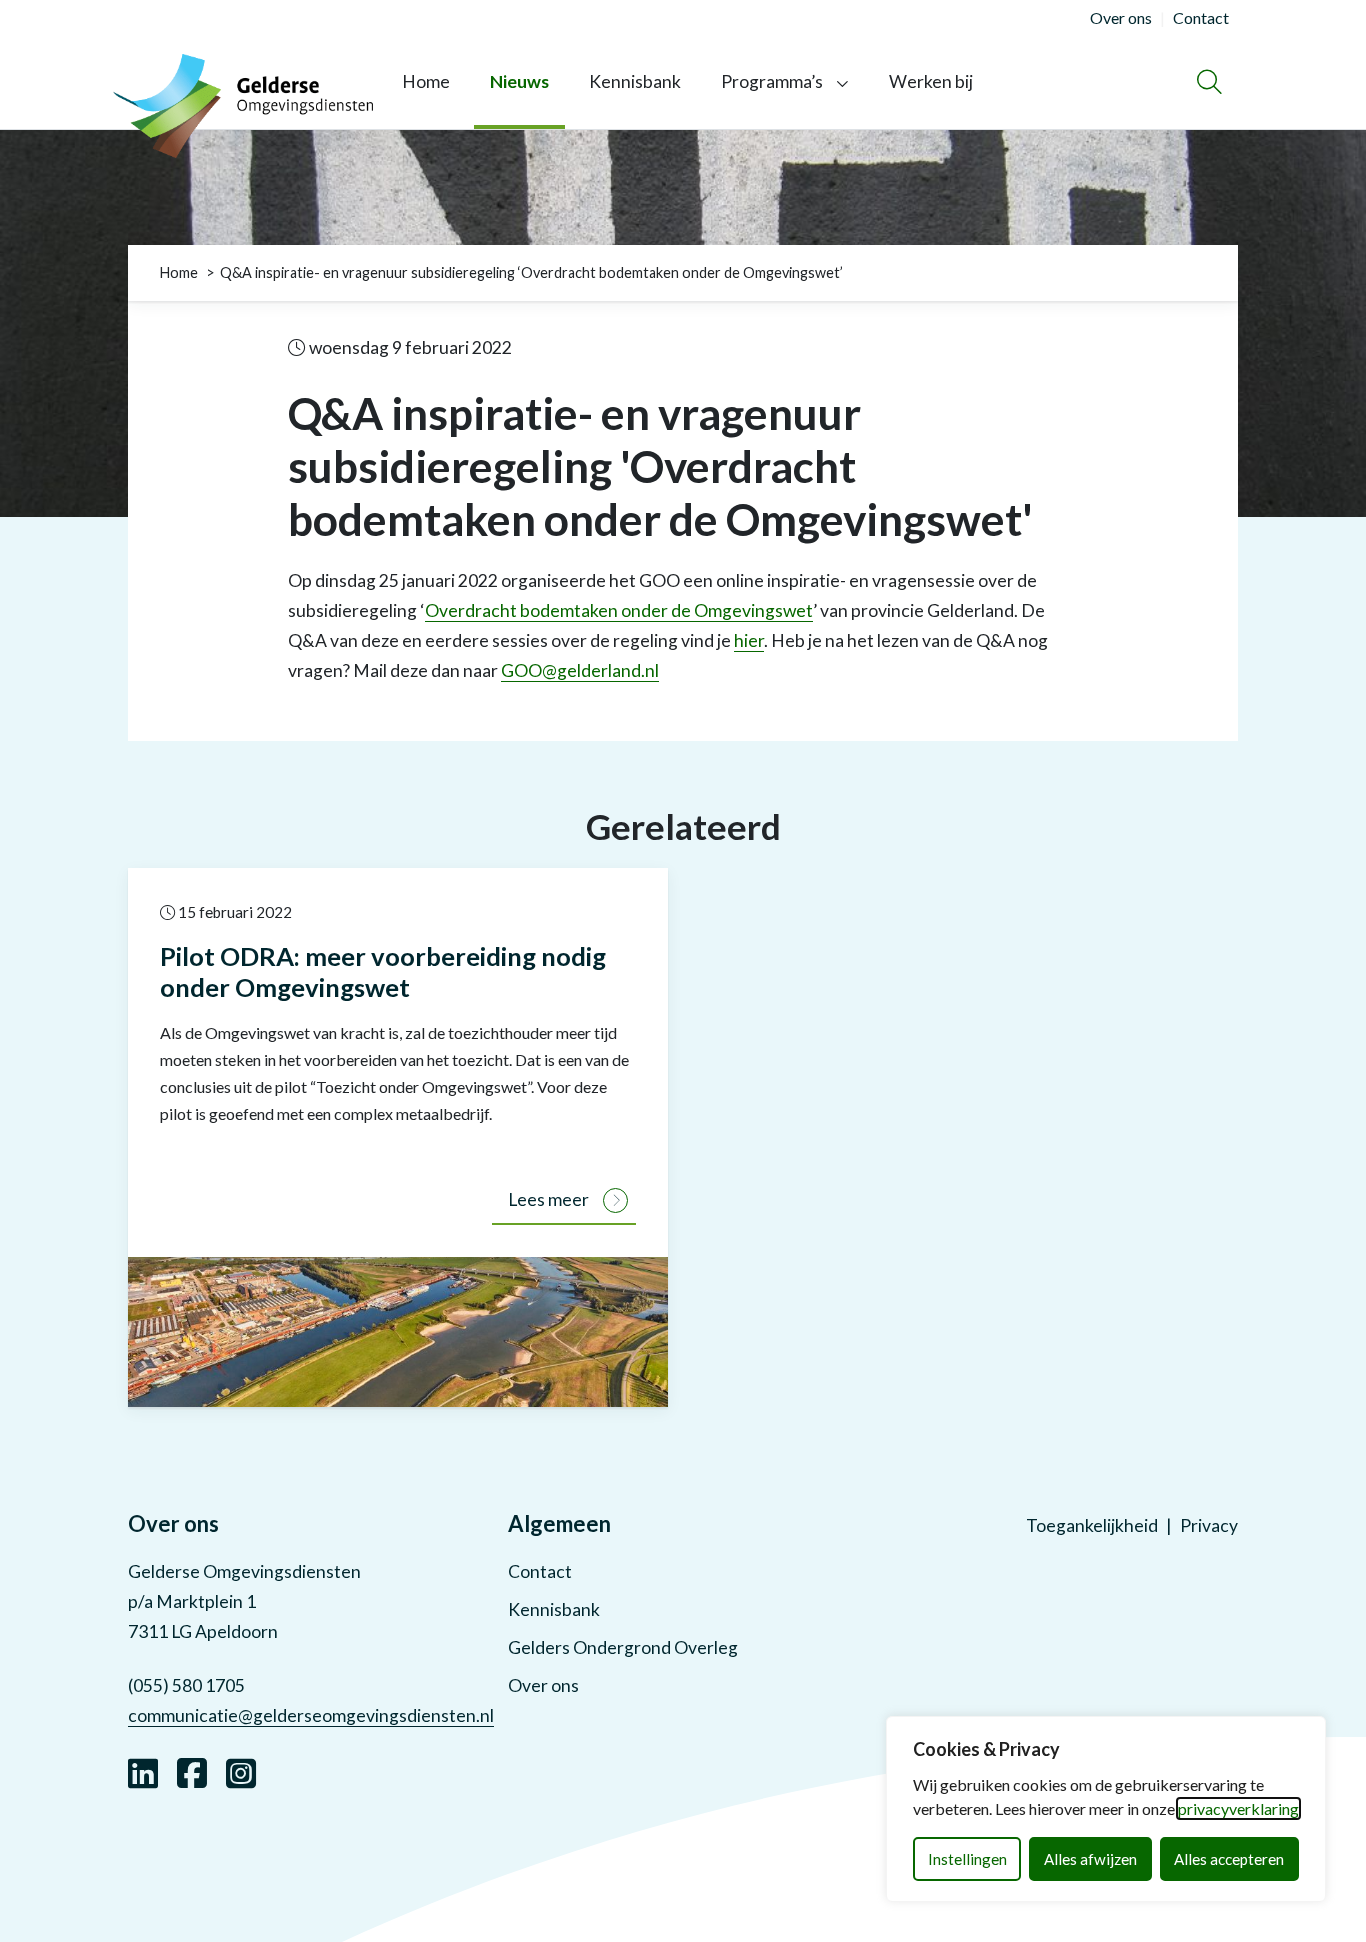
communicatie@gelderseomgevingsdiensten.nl (311, 1715)
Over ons (543, 1685)
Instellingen (967, 1859)
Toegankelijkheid (1092, 1525)
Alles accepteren (1229, 1859)
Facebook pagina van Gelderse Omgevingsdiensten (192, 1771)
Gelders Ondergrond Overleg (623, 1647)
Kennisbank (635, 81)
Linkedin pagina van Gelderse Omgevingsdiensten (143, 1771)
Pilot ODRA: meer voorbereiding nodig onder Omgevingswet (383, 971)
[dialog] (1106, 1809)
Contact (540, 1571)
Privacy (1209, 1525)
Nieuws (519, 81)
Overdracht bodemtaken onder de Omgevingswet (619, 610)
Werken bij (931, 81)
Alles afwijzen (1090, 1859)
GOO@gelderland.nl (580, 670)
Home (426, 81)
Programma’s (772, 81)
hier (749, 640)
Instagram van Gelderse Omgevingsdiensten (241, 1771)
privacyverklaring (1238, 1808)
